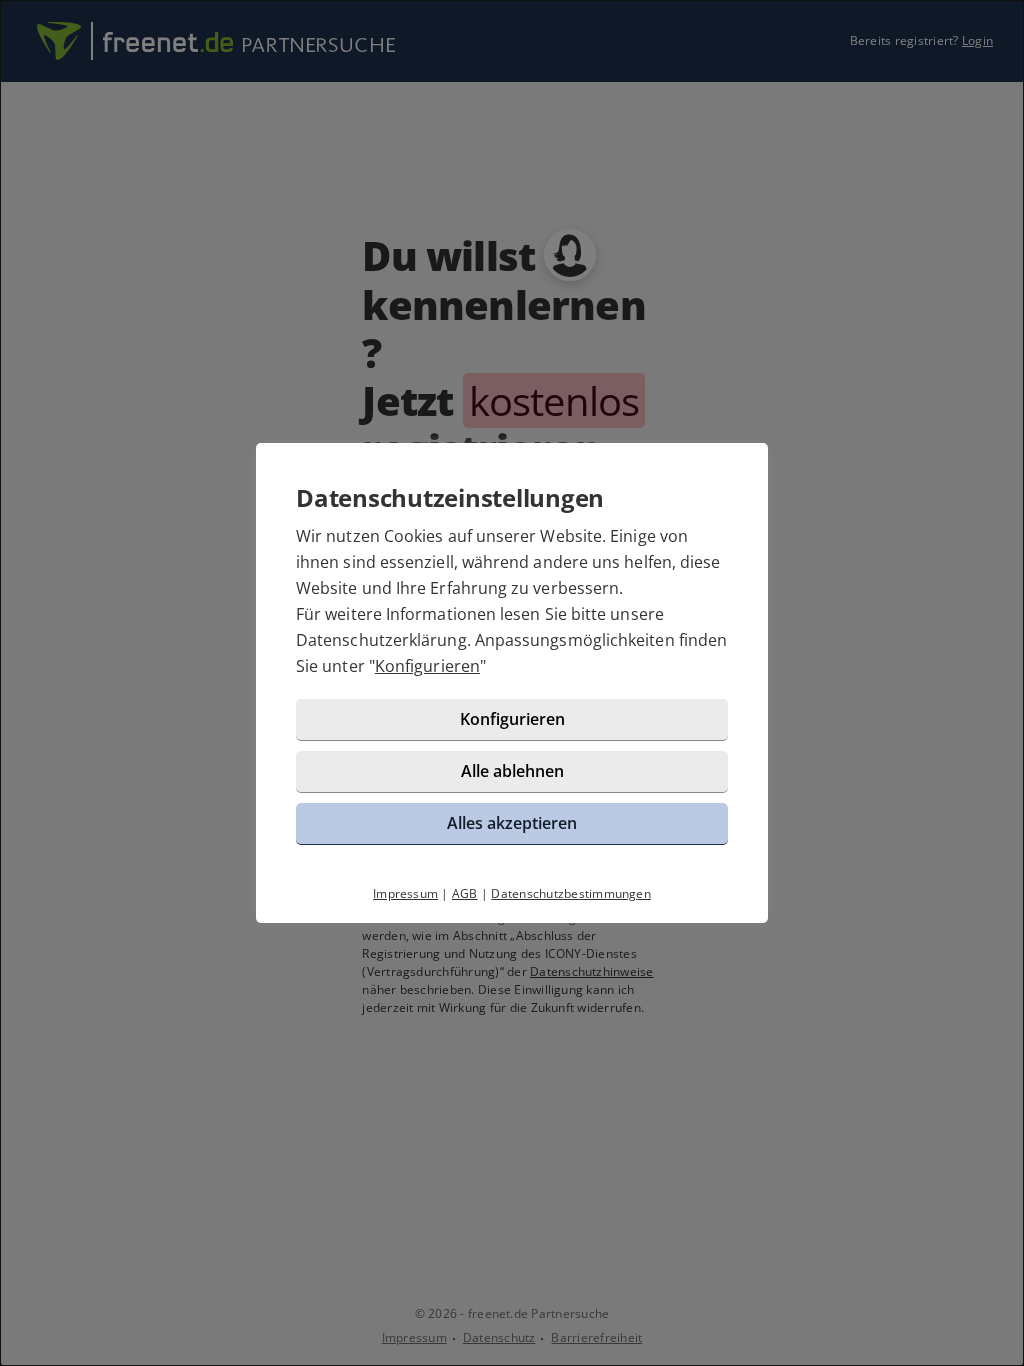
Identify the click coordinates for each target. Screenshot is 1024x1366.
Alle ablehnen (512, 771)
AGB (465, 893)
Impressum (405, 893)
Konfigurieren (427, 666)
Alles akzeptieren (512, 823)
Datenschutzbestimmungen (571, 893)
